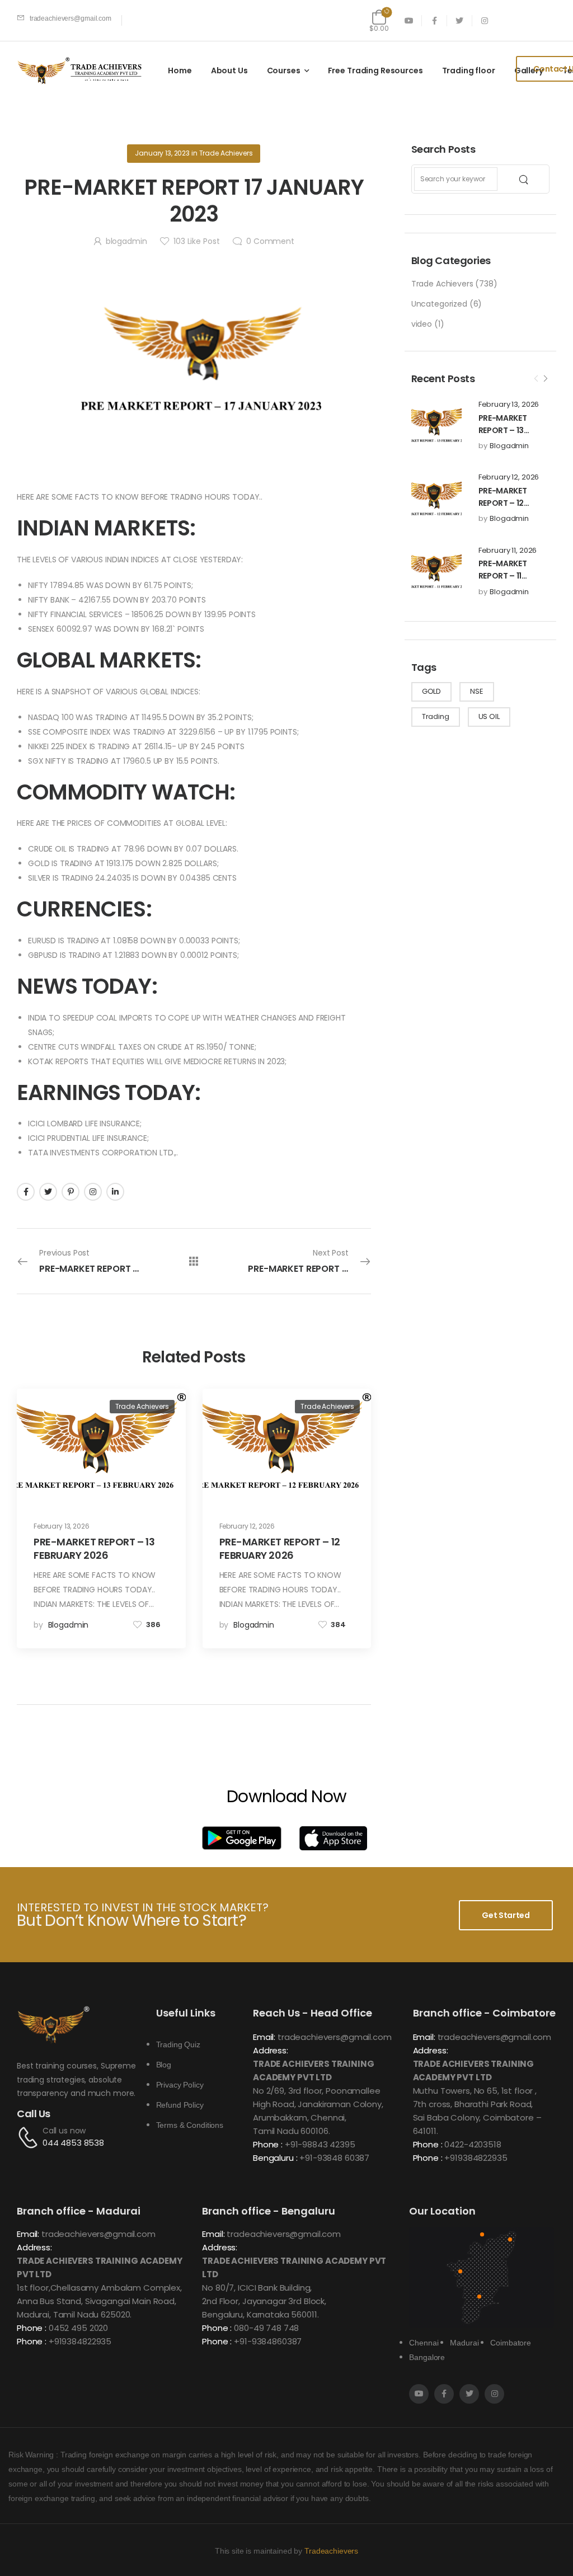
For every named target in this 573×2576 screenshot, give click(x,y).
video (422, 324)
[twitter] (460, 20)
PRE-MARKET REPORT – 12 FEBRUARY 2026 (508, 503)
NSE (477, 691)
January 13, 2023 (162, 153)
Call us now (64, 2131)
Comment (270, 241)
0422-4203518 (473, 2144)
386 (153, 1625)
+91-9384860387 (268, 2341)
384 (338, 1625)
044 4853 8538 (73, 2143)
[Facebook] (26, 1192)
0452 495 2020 (78, 2328)
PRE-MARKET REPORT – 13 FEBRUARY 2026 (508, 431)
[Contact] (30, 2137)
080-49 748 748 (266, 2328)
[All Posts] (194, 1261)
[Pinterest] (71, 1192)
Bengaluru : (275, 2158)
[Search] (525, 179)
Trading (436, 716)
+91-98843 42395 (320, 2144)
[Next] (545, 379)
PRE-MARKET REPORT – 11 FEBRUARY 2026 (508, 576)
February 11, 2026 (508, 551)
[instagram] (485, 20)
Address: (271, 2050)
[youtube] (409, 20)
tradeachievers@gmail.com (335, 2037)
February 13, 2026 (509, 405)
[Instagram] (93, 1192)
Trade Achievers (442, 284)
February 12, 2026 (509, 477)
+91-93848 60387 (334, 2158)
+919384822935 (476, 2158)
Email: (264, 2037)
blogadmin (509, 446)
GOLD (431, 691)
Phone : (268, 2144)
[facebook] (435, 20)
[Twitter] (48, 1192)
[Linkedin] (115, 1192)
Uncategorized (439, 304)
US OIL (489, 716)
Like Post (196, 241)
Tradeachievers (331, 2551)
